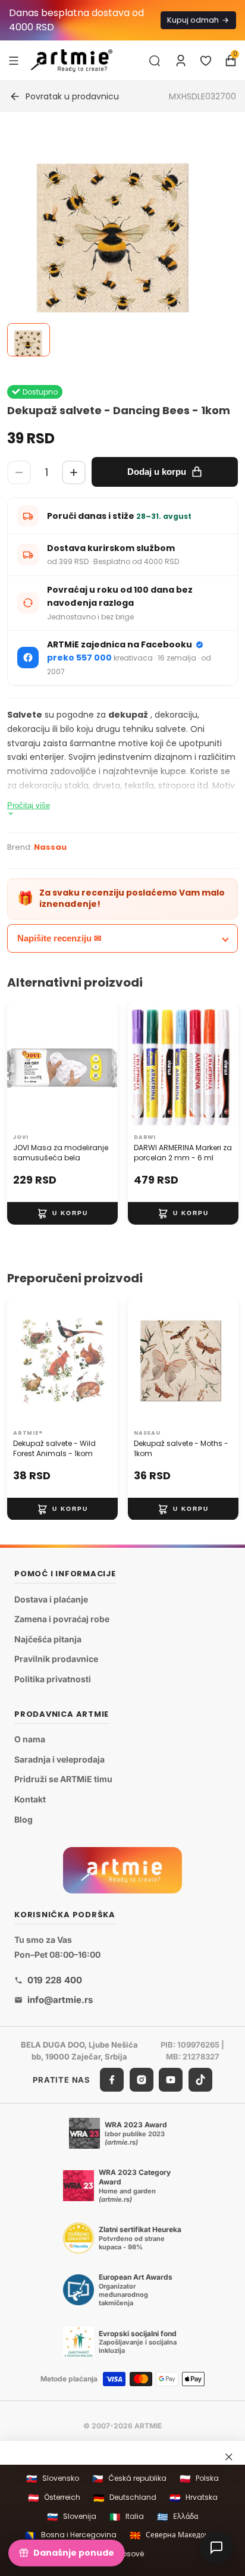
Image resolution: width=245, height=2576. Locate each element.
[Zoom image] (115, 242)
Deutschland (125, 2498)
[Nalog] (181, 61)
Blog (23, 1819)
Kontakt (30, 1799)
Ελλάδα (178, 2517)
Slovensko (53, 2479)
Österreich (54, 2498)
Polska (199, 2479)
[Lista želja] (206, 61)
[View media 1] (29, 340)
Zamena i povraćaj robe (62, 1619)
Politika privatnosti (53, 1679)
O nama (30, 1739)
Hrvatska (194, 2498)
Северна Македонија (175, 2535)
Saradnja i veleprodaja (59, 1759)
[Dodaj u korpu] (62, 1213)
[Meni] (14, 60)
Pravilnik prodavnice (56, 1659)
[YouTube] (171, 2080)
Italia (127, 2517)
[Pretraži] (155, 61)
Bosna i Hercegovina (71, 2535)
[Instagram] (142, 2080)
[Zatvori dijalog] (229, 2456)
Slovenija (72, 2517)
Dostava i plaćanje (51, 1599)
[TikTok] (200, 2080)
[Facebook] (112, 2080)
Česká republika (129, 2479)
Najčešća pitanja (48, 1639)
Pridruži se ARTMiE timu (63, 1779)
